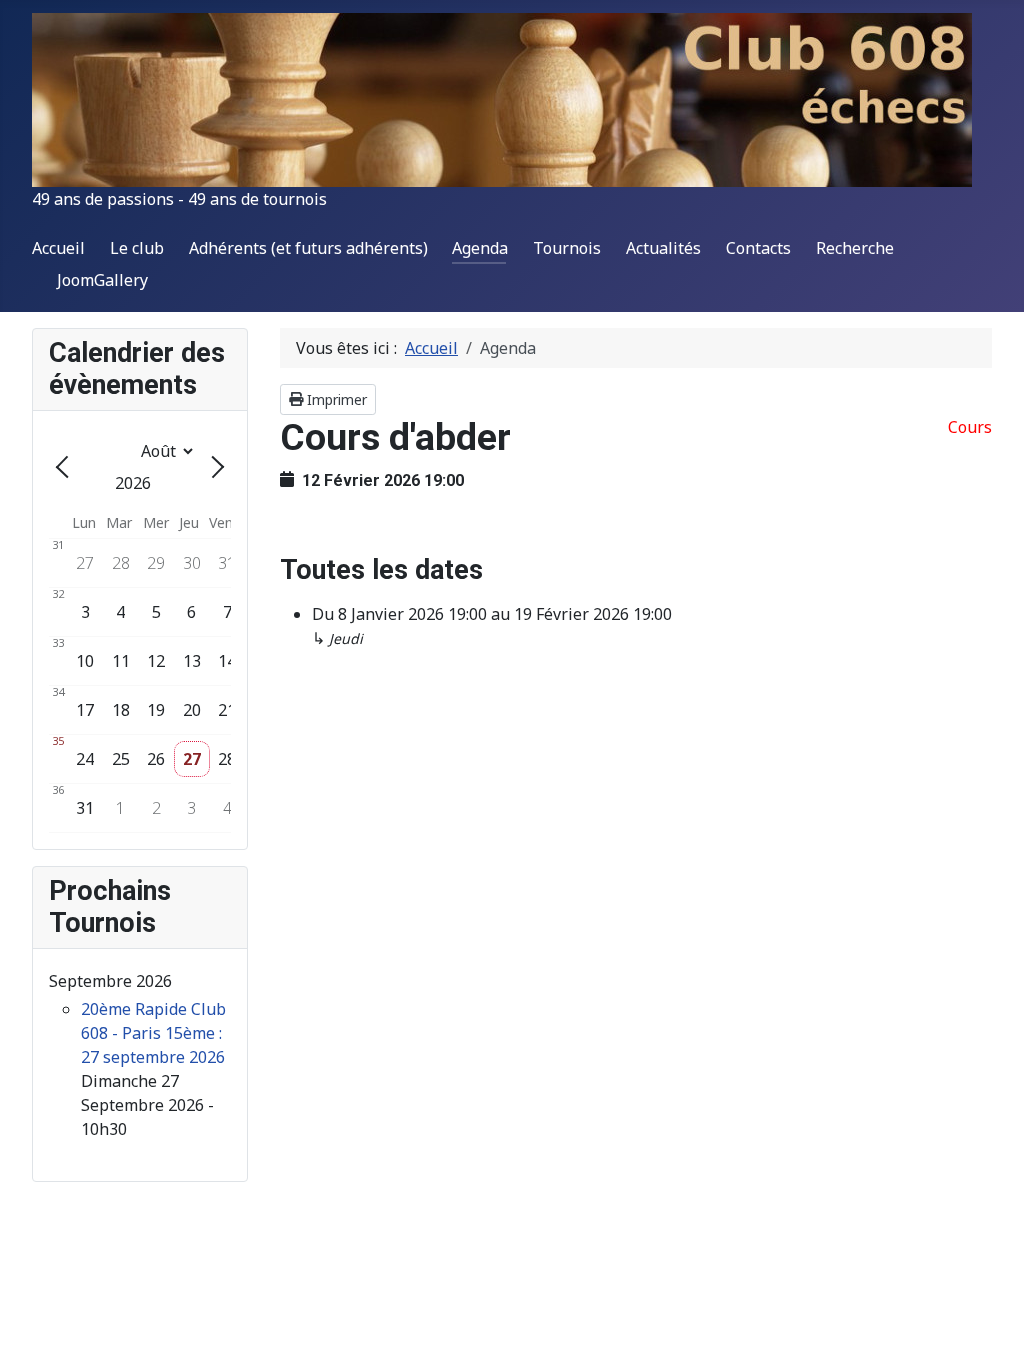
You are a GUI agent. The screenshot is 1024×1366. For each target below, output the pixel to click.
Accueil (58, 248)
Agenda (480, 248)
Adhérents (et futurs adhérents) (308, 248)
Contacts (758, 248)
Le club (137, 248)
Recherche (855, 248)
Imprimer (335, 399)
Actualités (663, 248)
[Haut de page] (989, 1329)
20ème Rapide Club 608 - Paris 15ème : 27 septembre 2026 (153, 1033)
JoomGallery (102, 280)
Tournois (567, 248)
